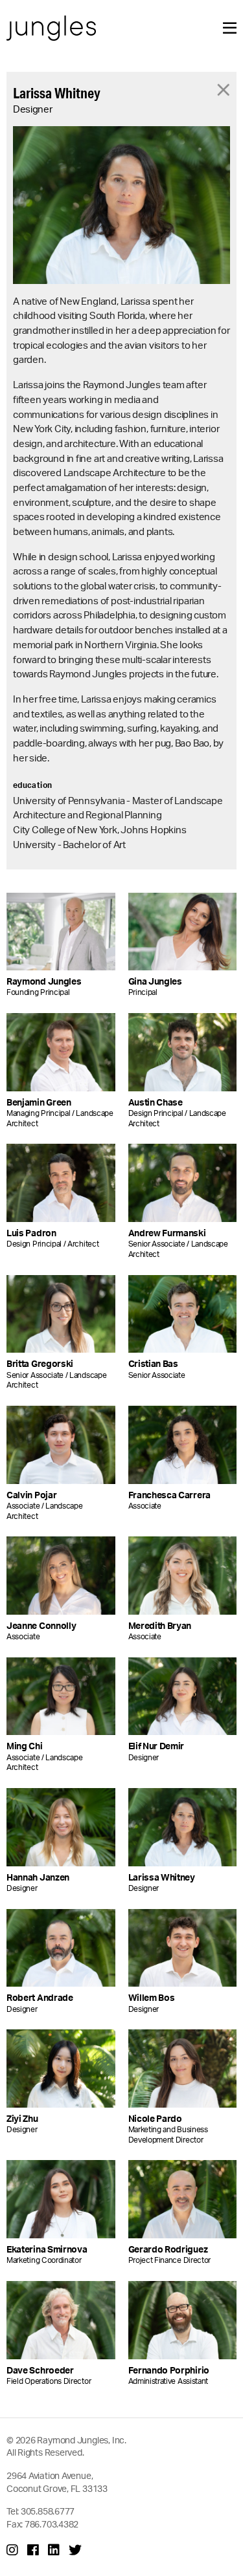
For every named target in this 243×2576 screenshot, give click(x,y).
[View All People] (224, 89)
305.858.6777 (48, 2511)
